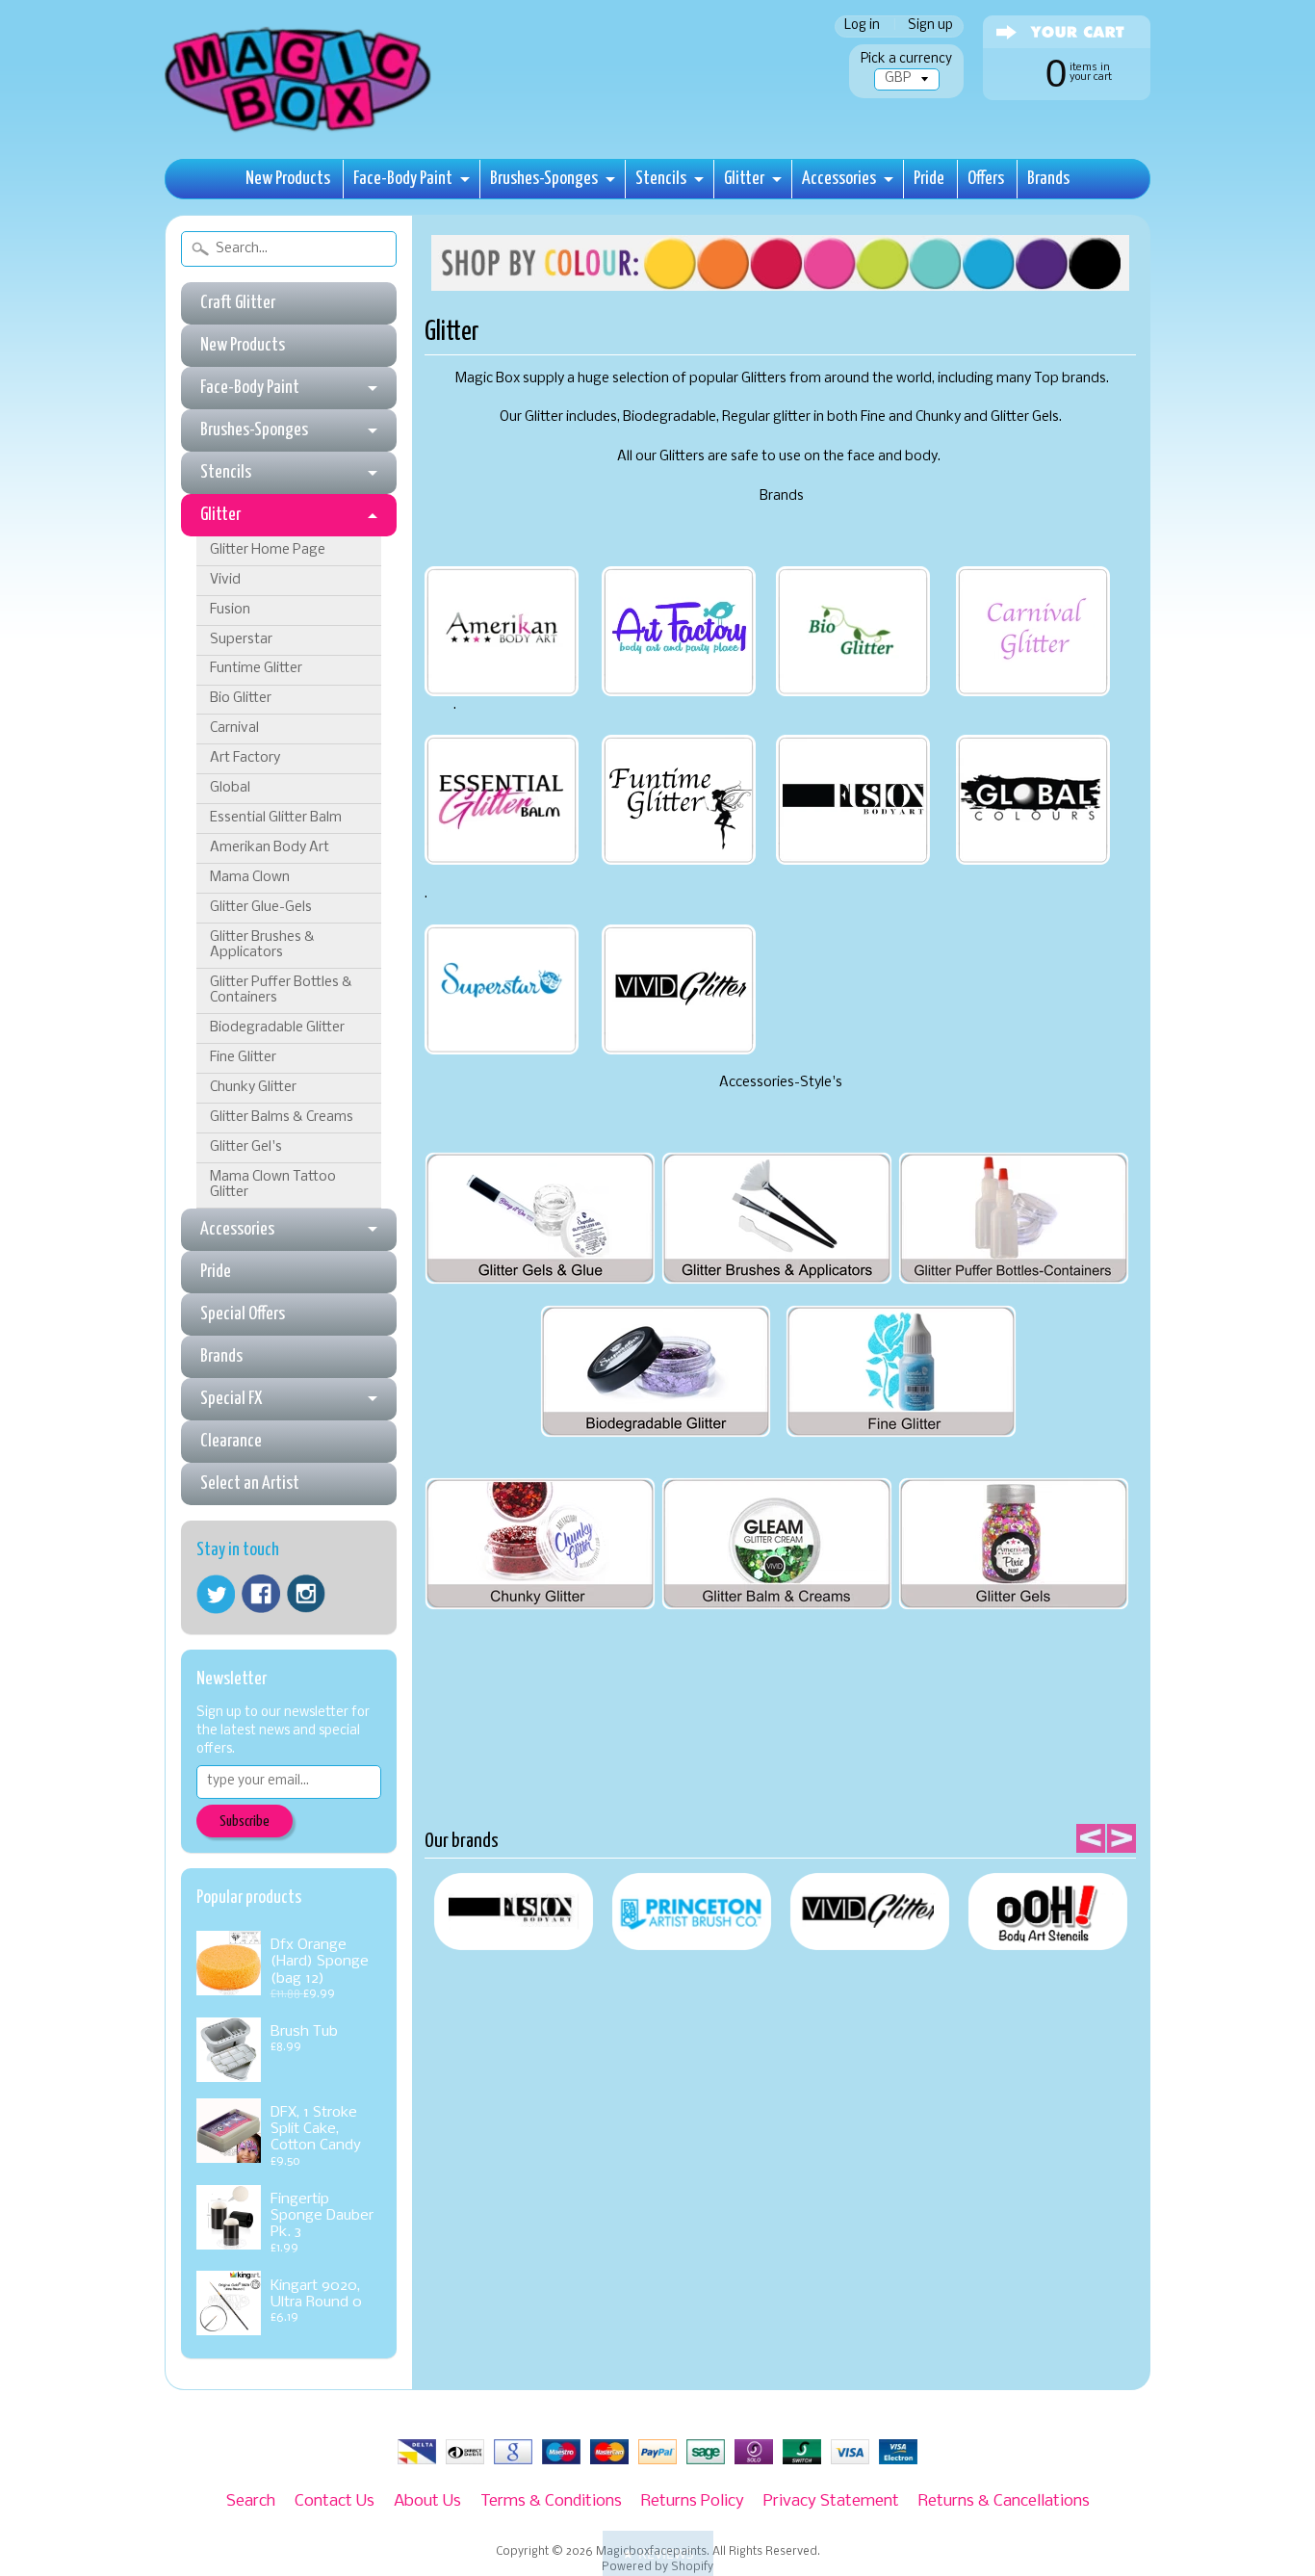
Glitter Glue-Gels (261, 908)
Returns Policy (693, 2501)
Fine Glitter (243, 1058)
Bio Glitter (241, 699)
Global (230, 788)
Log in (862, 26)
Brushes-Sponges (544, 179)
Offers (986, 179)
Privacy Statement (831, 2501)
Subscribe (245, 1821)
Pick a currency (906, 59)
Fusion (230, 610)
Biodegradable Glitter (277, 1028)
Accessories (839, 179)
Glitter (744, 179)
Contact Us (335, 2501)
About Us (427, 2501)
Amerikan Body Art (270, 848)
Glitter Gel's (246, 1147)
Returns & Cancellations (1004, 2501)
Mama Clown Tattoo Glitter (273, 1185)
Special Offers (243, 1314)
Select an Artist (250, 1483)
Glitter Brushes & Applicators (262, 945)
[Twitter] (216, 1594)
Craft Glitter (238, 303)
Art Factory (245, 758)
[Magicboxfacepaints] (300, 131)
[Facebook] (261, 1594)
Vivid (225, 580)
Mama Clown (250, 878)
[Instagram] (306, 1594)
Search (251, 2501)
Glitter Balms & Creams (282, 1118)
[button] (658, 2553)
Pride (929, 179)
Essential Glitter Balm (276, 818)
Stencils (661, 179)
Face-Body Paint (403, 179)
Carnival (234, 729)
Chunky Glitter (253, 1088)
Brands (1048, 179)
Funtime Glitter (256, 669)
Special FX (231, 1399)
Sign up (930, 26)
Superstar (241, 640)
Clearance (231, 1441)
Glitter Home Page (268, 550)
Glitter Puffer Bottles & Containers (281, 990)
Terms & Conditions (551, 2501)
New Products (288, 179)
